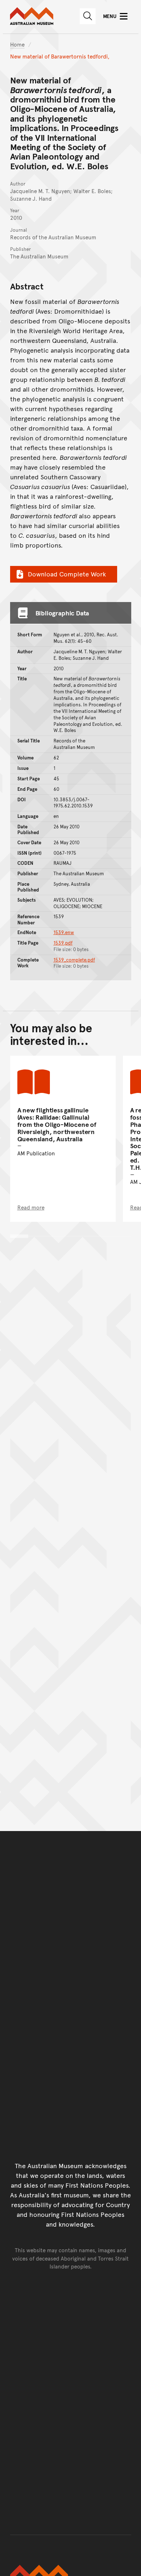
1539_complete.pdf (74, 960)
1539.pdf (63, 943)
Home (17, 44)
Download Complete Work (67, 574)
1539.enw (64, 932)
